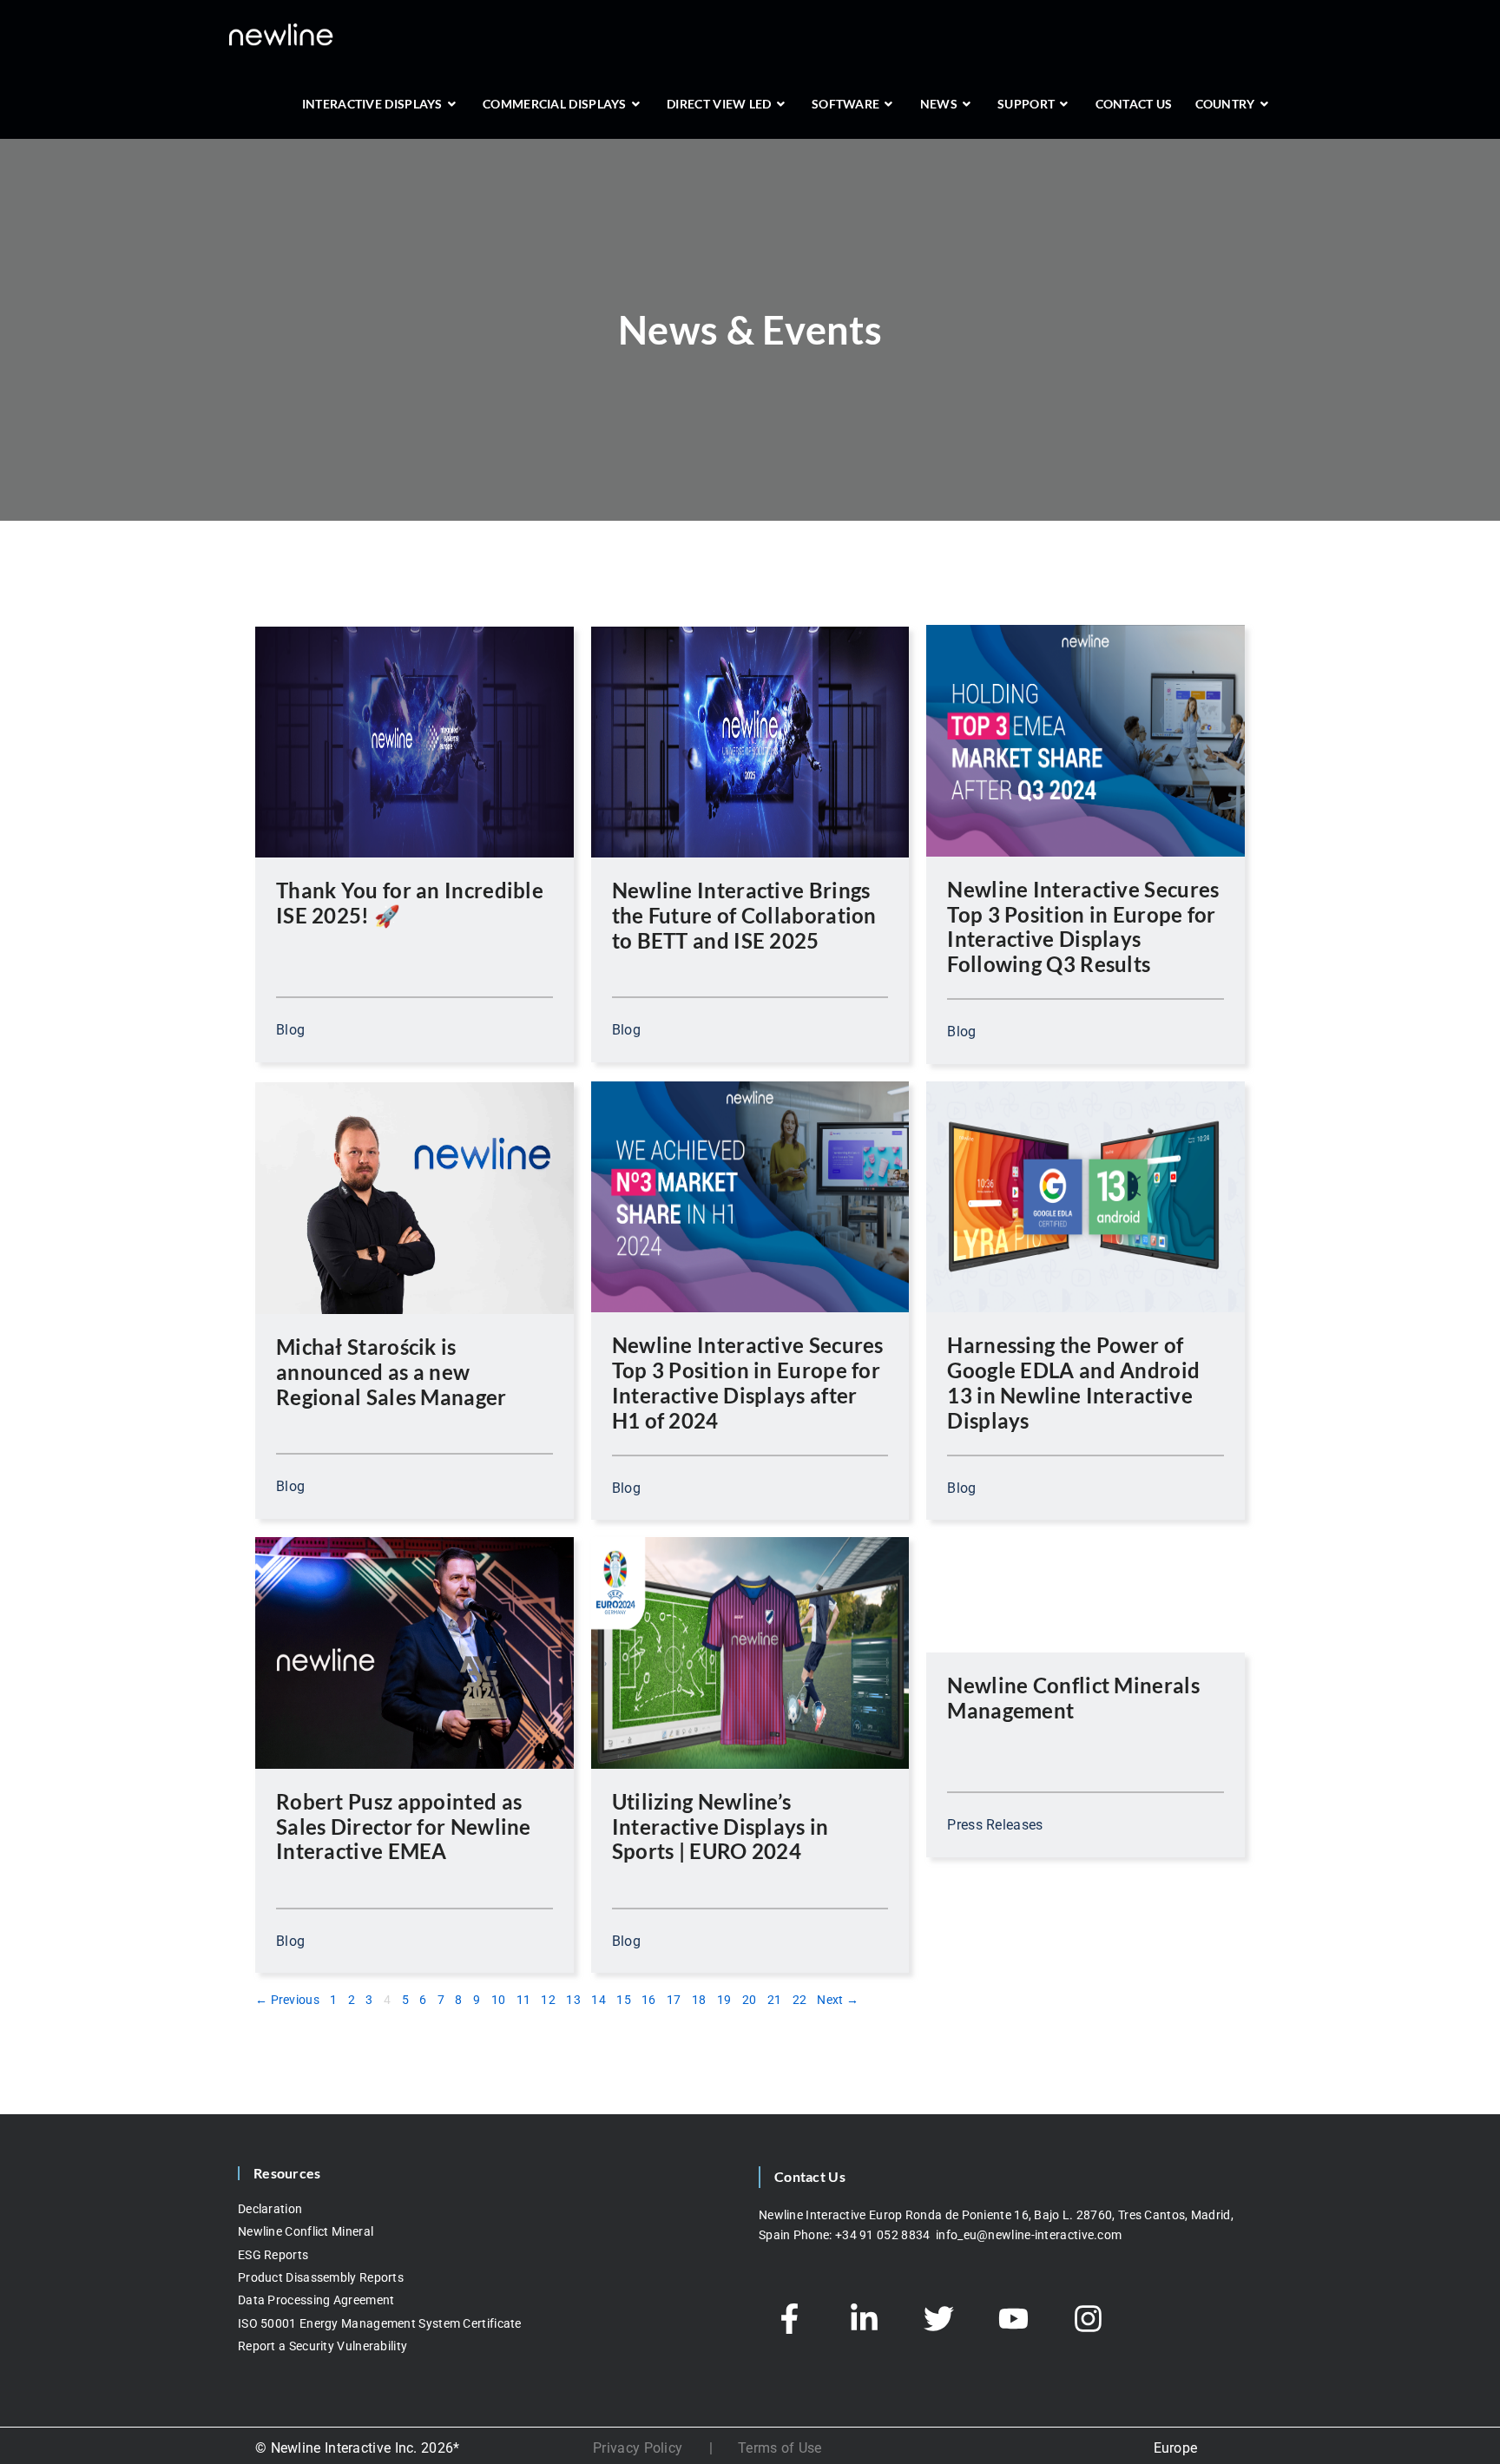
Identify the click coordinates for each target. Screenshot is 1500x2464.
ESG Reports (273, 2255)
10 (499, 1998)
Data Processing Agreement (316, 2300)
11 (524, 1998)
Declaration (270, 2209)
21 (775, 1998)
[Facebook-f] (789, 2318)
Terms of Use (780, 2448)
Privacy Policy (638, 2448)
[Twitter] (938, 2318)
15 (624, 1998)
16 (649, 1998)
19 (724, 1998)
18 (699, 1998)
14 (599, 1998)
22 (800, 1998)
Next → (838, 2000)
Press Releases (995, 1825)
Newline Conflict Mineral (306, 2231)
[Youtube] (1013, 2318)
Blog (290, 1030)
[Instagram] (1088, 2318)
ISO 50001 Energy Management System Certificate (380, 2323)
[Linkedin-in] (864, 2318)
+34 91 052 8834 (884, 2235)
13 (573, 1998)
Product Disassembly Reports (321, 2277)
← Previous (287, 2000)
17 (674, 1998)
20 (750, 1998)
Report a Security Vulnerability (322, 2346)
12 (548, 1998)
